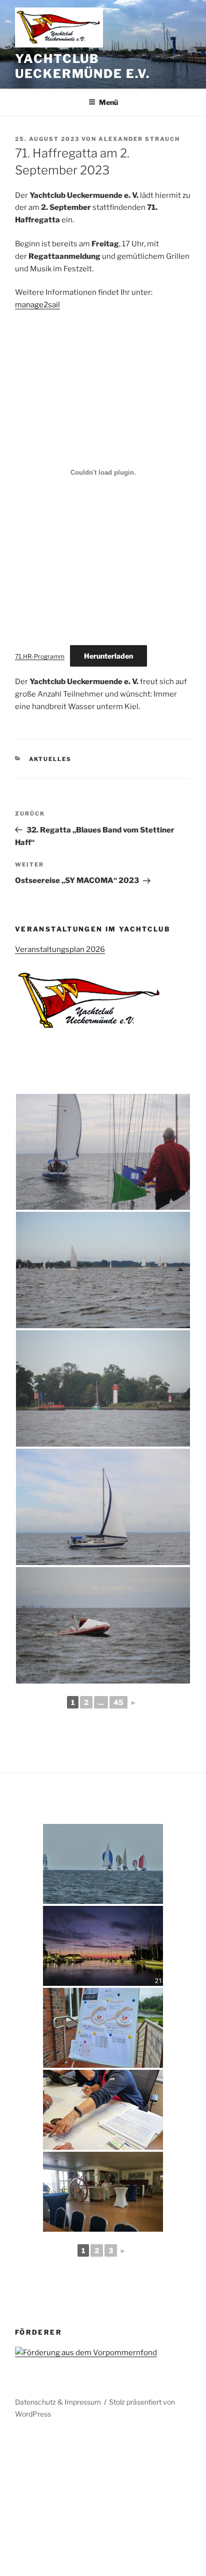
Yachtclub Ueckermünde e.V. (82, 66)
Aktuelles (50, 759)
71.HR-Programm (40, 656)
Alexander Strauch (139, 139)
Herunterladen (108, 656)
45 (118, 1702)
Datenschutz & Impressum (58, 2402)
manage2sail (37, 305)
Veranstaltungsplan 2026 (60, 949)
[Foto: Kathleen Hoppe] (103, 1152)
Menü (108, 102)
